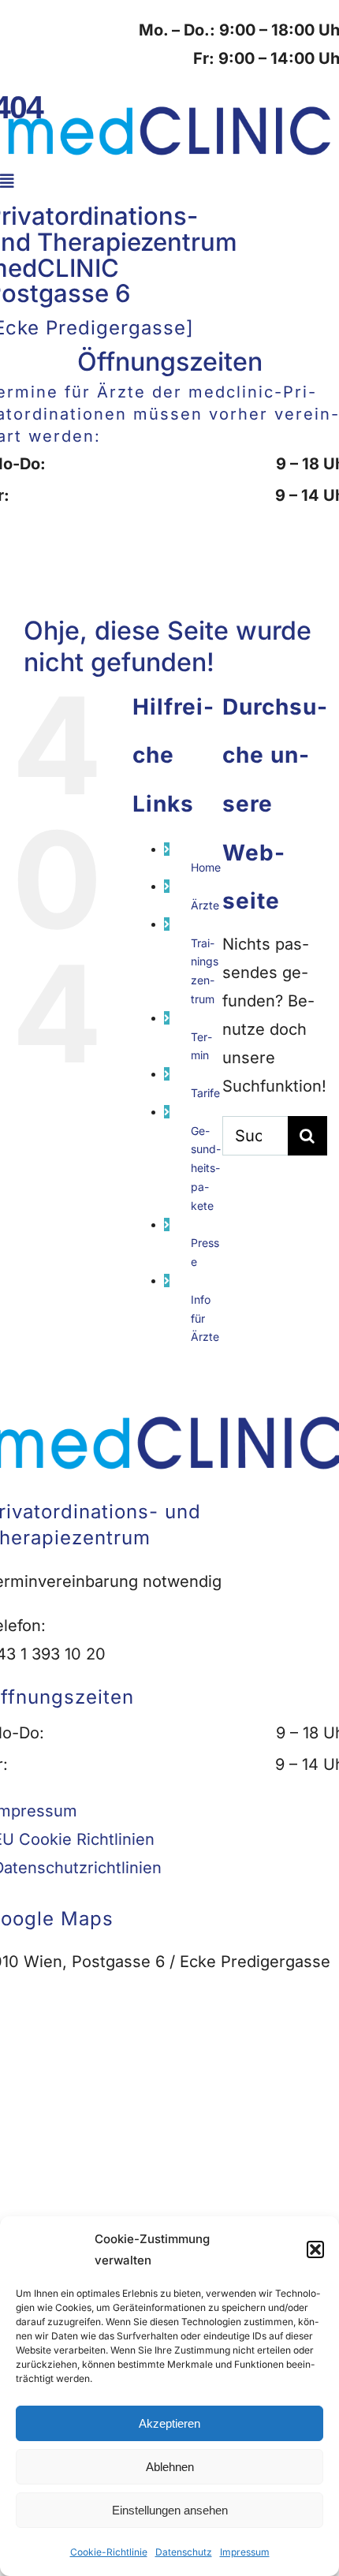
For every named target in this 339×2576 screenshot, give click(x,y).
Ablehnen (170, 2467)
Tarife (205, 1093)
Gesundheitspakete (206, 1168)
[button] (315, 2249)
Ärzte (205, 905)
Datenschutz (184, 2552)
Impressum (245, 2552)
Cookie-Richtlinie (109, 2552)
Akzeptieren (169, 2423)
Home (206, 867)
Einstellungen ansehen (170, 2510)
